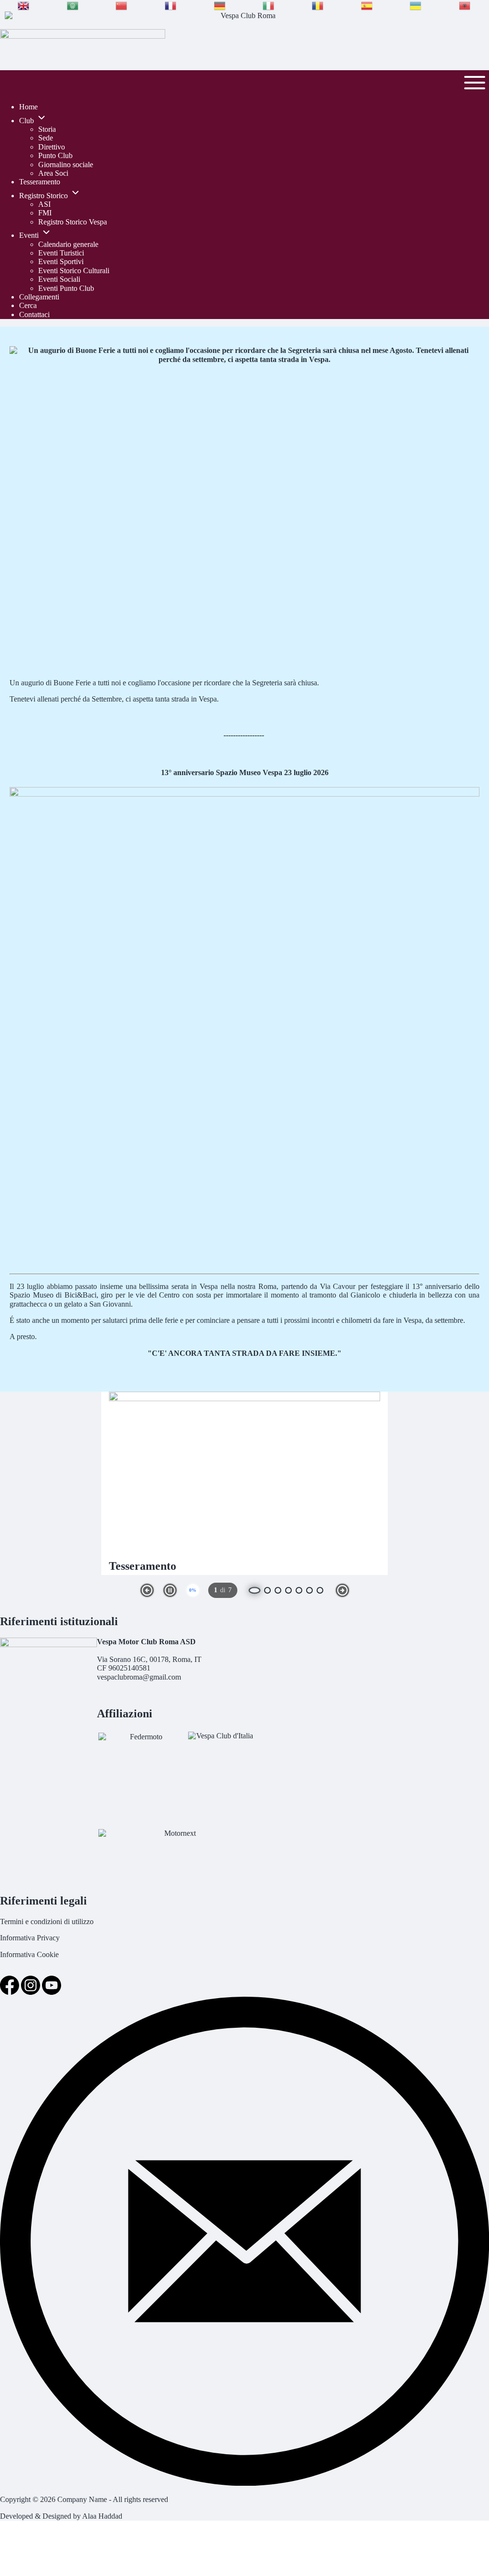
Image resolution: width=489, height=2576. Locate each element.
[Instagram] (32, 1992)
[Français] (171, 6)
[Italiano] (269, 6)
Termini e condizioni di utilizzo (47, 1921)
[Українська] (416, 6)
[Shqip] (465, 6)
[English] (24, 6)
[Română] (318, 6)
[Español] (367, 6)
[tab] (267, 1590)
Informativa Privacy (30, 1938)
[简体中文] (122, 6)
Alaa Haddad (102, 2516)
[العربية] (73, 6)
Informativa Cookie (29, 1954)
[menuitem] (28, 107)
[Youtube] (52, 1992)
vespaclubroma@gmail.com (139, 1677)
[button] (147, 1590)
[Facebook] (11, 1992)
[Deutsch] (220, 6)
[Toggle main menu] (475, 83)
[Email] (244, 2483)
